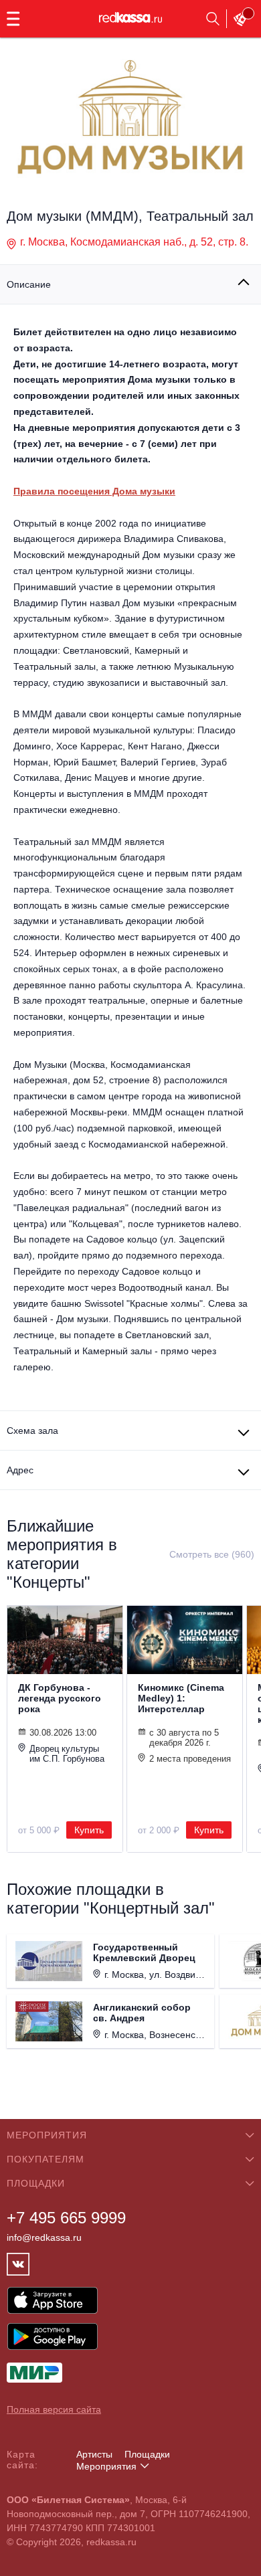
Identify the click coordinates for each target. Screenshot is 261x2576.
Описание (29, 284)
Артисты (94, 2454)
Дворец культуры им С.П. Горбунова (67, 1754)
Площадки (147, 2454)
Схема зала (32, 1431)
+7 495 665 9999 (66, 2218)
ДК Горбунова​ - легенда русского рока (60, 1698)
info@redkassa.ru (44, 2237)
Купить (89, 1830)
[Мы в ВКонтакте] (18, 2264)
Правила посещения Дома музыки (94, 491)
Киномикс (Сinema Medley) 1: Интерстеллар (181, 1698)
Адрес (20, 1470)
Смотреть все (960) (212, 1554)
